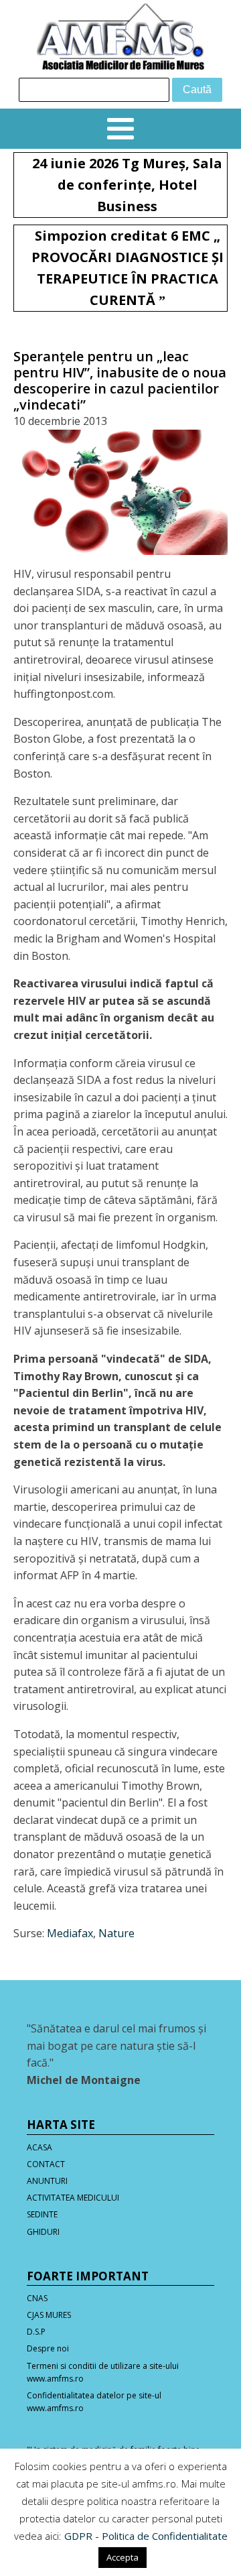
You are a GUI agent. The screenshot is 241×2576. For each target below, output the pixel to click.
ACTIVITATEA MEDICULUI (73, 2198)
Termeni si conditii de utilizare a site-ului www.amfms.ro (103, 2372)
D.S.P (36, 2332)
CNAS (37, 2298)
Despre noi (48, 2348)
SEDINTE (42, 2214)
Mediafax (70, 1933)
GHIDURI (43, 2232)
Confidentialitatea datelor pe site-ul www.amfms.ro (94, 2402)
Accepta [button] (123, 2557)
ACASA (39, 2147)
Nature (116, 1933)
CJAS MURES (49, 2315)
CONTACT (46, 2164)
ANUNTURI (47, 2181)
